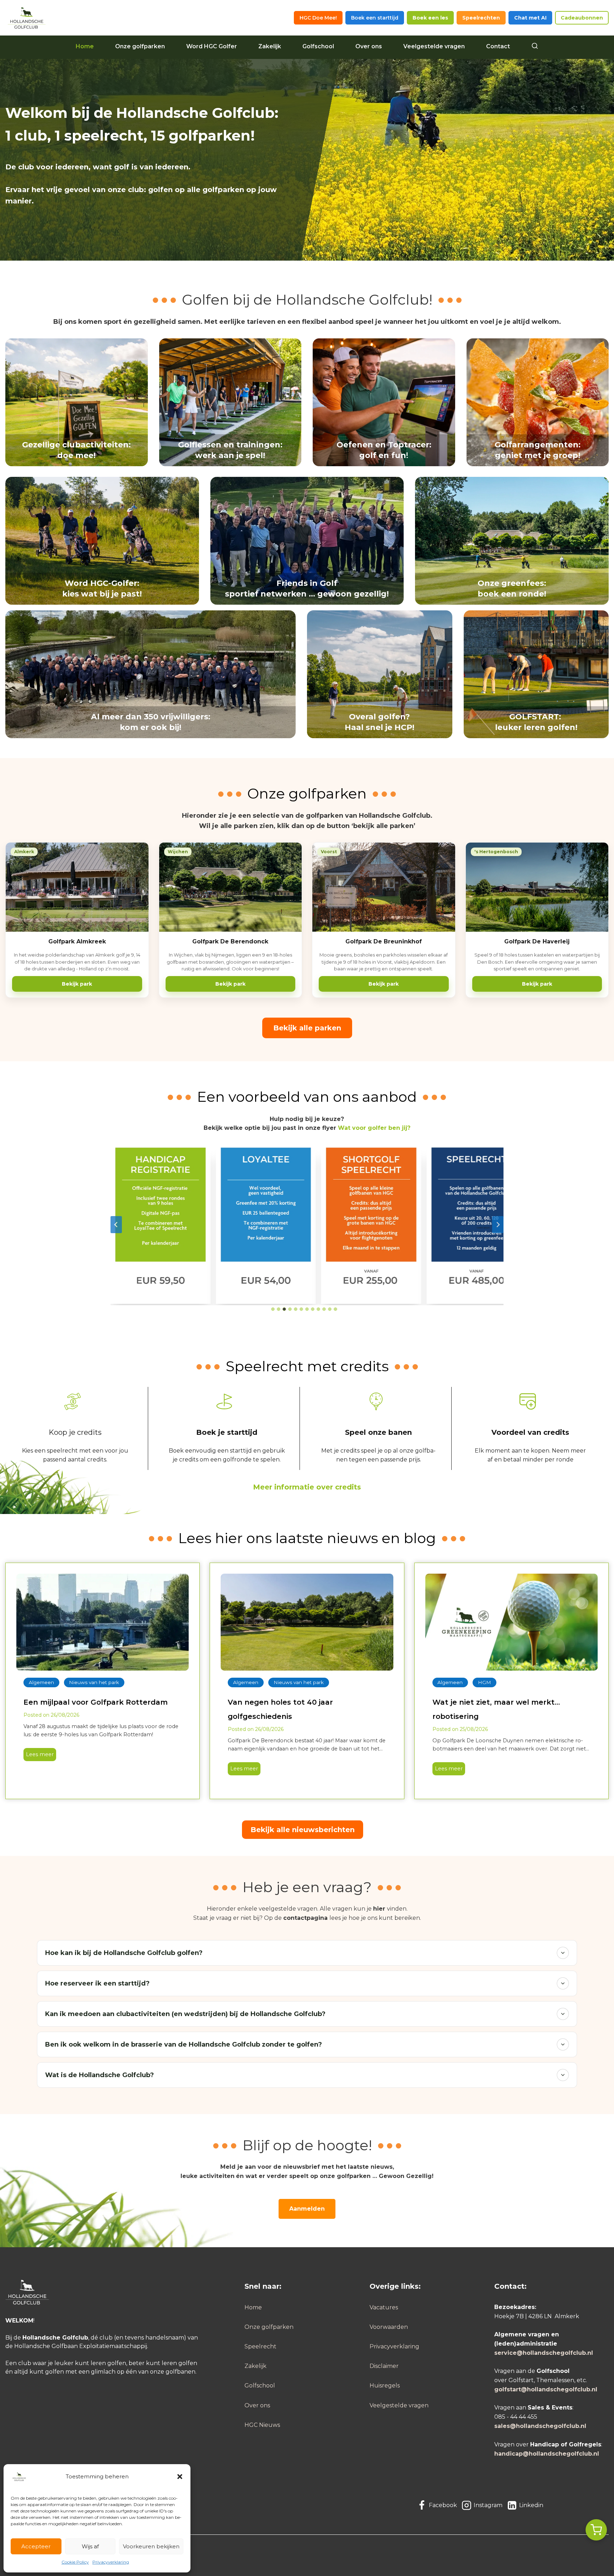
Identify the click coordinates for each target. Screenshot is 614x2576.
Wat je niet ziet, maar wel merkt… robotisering (496, 1709)
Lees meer (39, 1756)
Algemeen (41, 1682)
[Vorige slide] (116, 1225)
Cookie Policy (75, 2562)
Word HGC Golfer (212, 46)
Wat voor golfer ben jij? (374, 1128)
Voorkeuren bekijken (151, 2546)
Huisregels (385, 2386)
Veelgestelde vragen (434, 46)
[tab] (273, 1309)
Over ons (369, 46)
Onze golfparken (140, 46)
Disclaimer (384, 2366)
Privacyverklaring (111, 2562)
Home (85, 46)
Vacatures (384, 2307)
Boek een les (430, 18)
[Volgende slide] (498, 1225)
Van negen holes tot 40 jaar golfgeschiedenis (280, 1709)
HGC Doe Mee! (318, 18)
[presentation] (103, 1622)
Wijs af (90, 2546)
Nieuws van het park (94, 1682)
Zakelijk (270, 46)
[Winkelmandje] (596, 2530)
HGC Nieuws (262, 2425)
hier (379, 1909)
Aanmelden (307, 2209)
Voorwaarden (389, 2327)
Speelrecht (260, 2346)
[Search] (535, 47)
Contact (498, 46)
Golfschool (318, 46)
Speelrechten (481, 18)
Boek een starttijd (375, 18)
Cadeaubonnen (582, 18)
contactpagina (305, 1918)
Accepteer (36, 2546)
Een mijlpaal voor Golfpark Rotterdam (96, 1702)
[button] (180, 2477)
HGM (484, 1682)
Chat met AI (530, 18)
